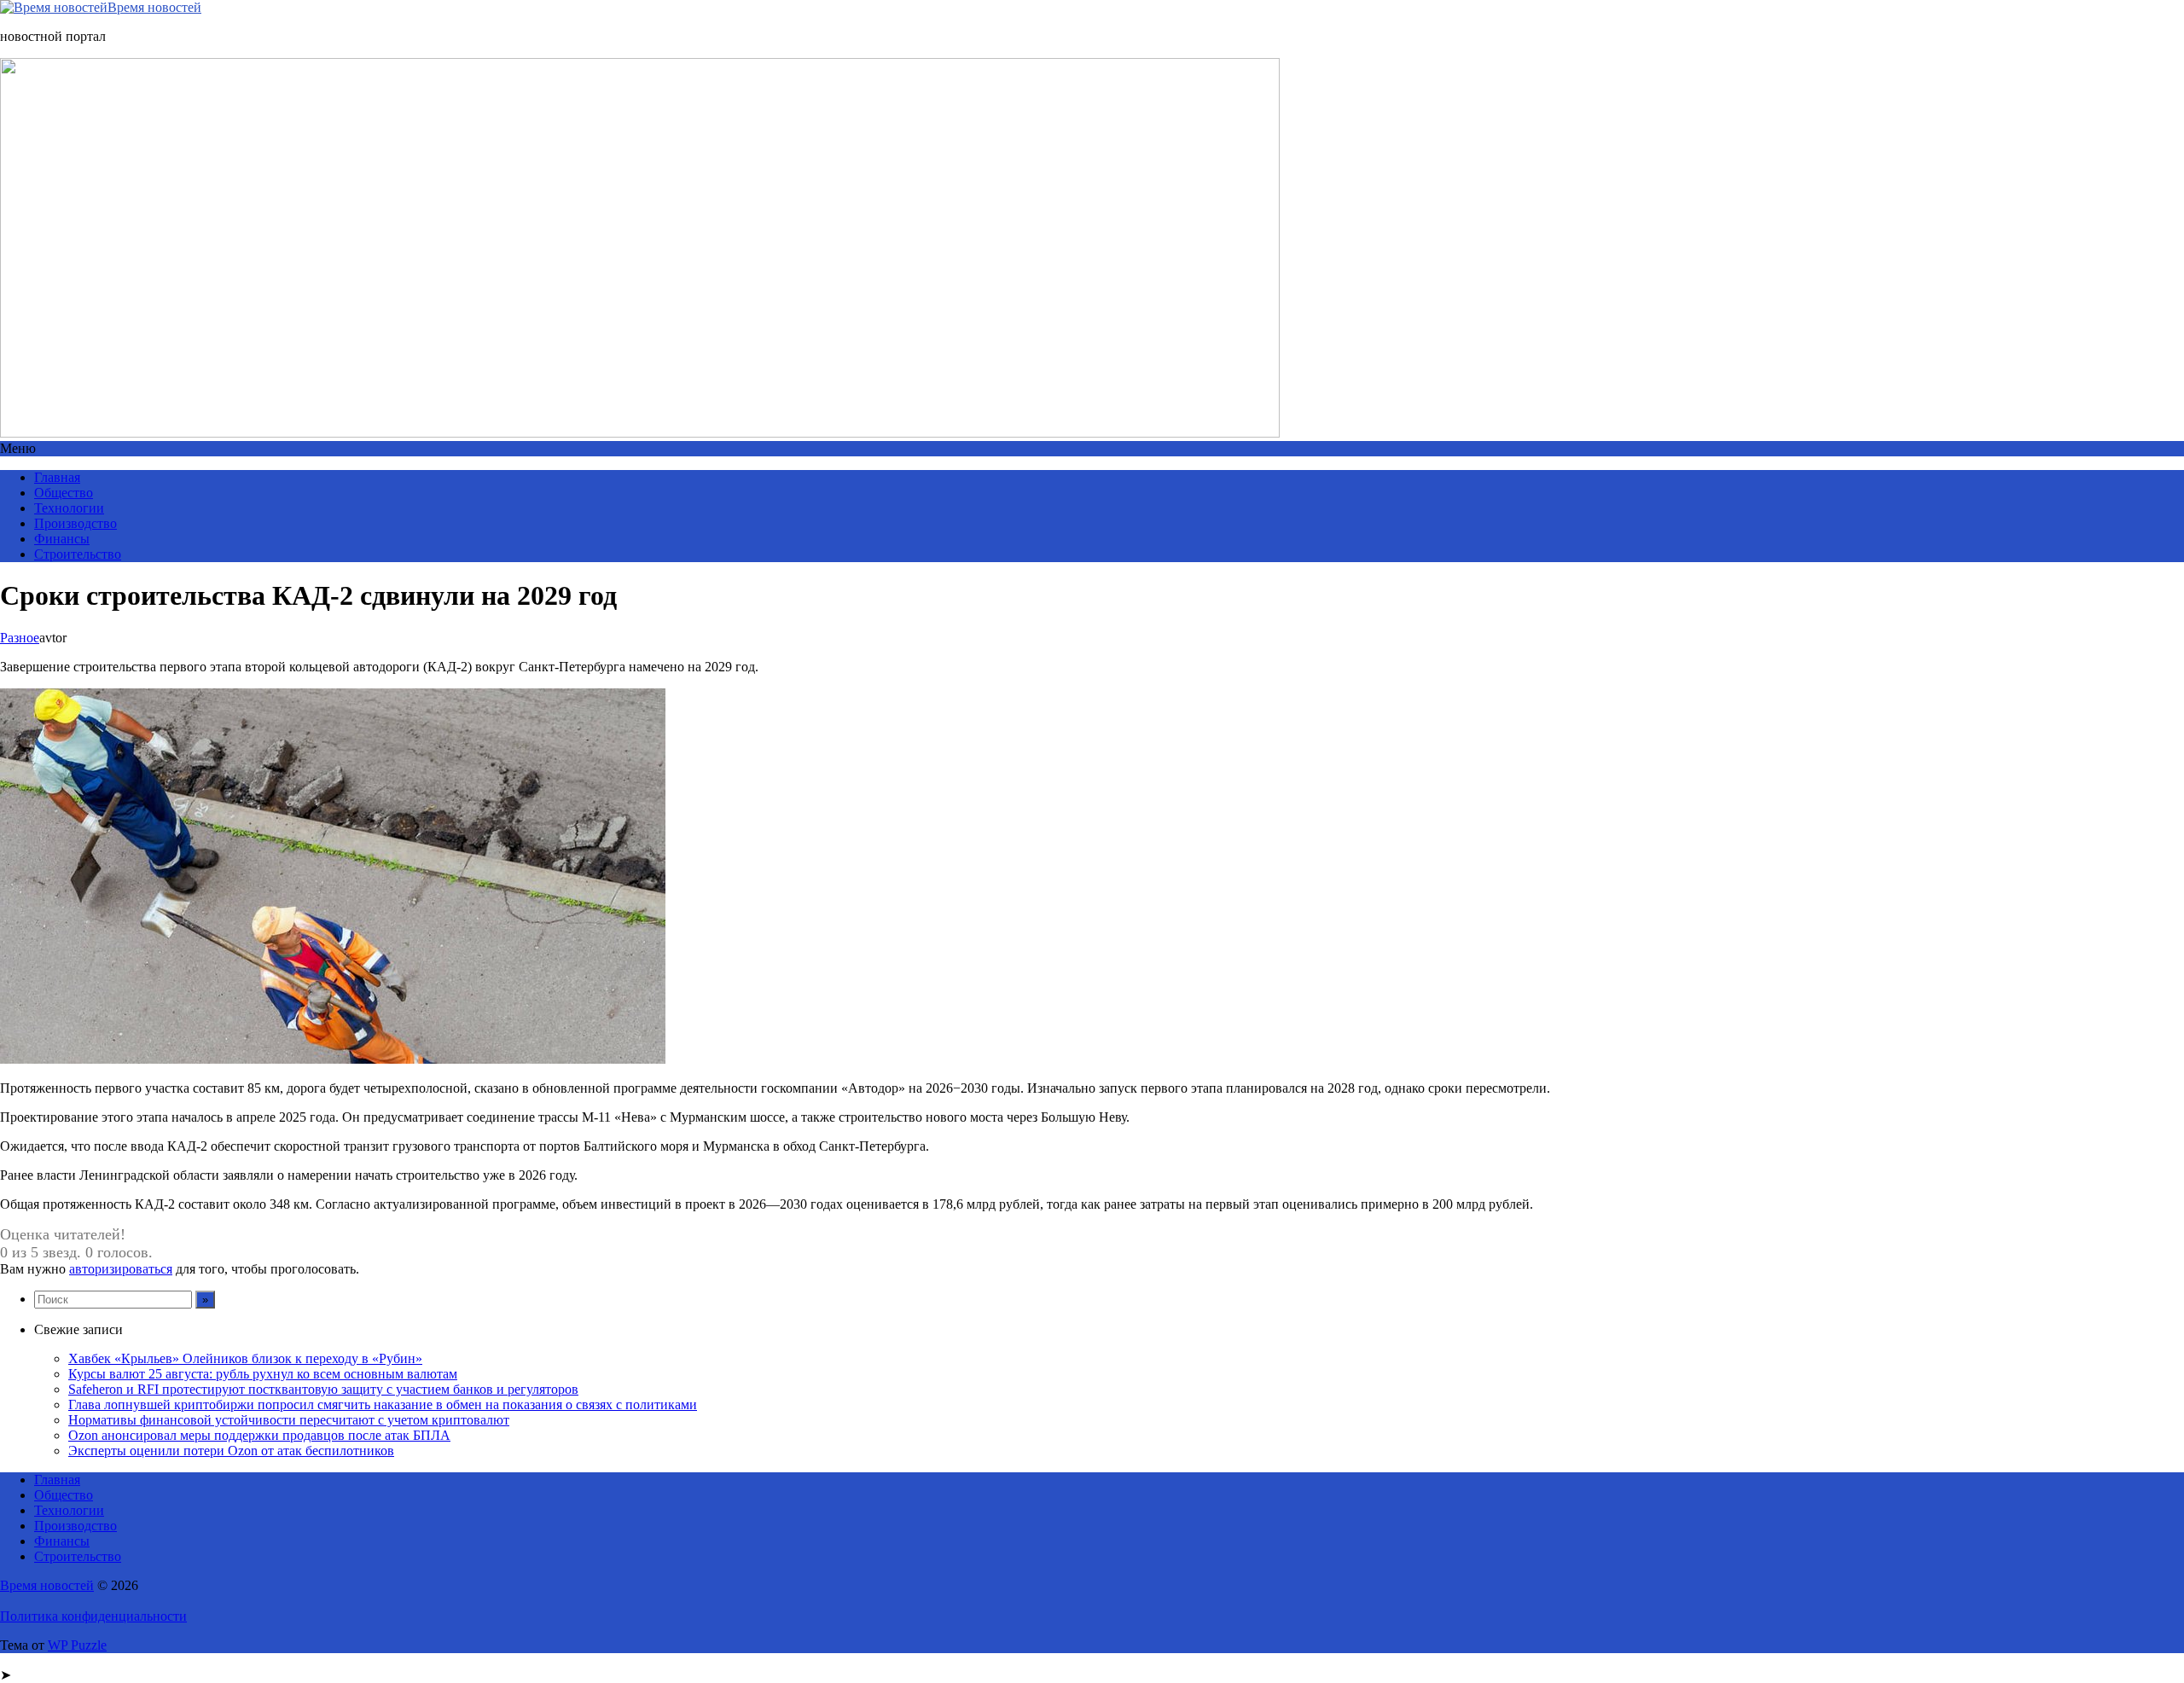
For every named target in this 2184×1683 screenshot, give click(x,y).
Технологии (69, 508)
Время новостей (154, 7)
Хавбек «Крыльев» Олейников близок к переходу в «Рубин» (245, 1358)
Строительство (78, 554)
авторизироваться (121, 1269)
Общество (64, 493)
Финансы (62, 539)
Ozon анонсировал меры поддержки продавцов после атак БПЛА (259, 1435)
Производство (76, 523)
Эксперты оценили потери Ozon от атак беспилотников (231, 1451)
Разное (20, 638)
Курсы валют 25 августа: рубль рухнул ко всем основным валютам (263, 1374)
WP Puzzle (77, 1645)
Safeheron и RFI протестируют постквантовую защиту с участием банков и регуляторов (323, 1389)
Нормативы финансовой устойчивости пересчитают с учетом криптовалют (289, 1420)
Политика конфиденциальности (93, 1616)
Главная (57, 477)
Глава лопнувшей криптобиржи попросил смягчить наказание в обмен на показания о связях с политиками (383, 1404)
